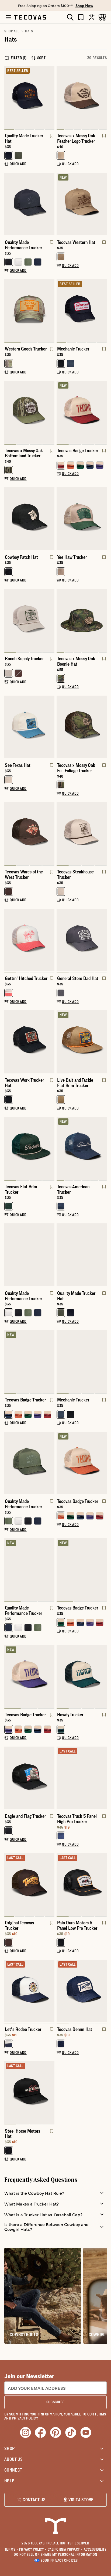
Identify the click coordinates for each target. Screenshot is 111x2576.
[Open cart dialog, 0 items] (102, 17)
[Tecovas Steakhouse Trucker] (82, 834)
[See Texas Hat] (29, 727)
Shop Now (84, 5)
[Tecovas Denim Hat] (82, 1991)
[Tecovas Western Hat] (82, 204)
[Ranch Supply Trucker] (29, 620)
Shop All (12, 31)
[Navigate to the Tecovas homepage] (30, 17)
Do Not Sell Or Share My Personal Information (55, 2554)
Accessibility (95, 2549)
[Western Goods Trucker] (29, 311)
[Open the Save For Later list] (81, 17)
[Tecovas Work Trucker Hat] (29, 1042)
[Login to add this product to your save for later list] (51, 138)
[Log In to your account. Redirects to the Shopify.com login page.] (92, 17)
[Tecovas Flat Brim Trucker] (29, 1148)
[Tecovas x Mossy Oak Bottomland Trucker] (29, 412)
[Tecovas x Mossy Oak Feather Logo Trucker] (82, 98)
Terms (11, 2549)
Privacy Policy (33, 2549)
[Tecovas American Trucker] (82, 1148)
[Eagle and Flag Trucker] (29, 1778)
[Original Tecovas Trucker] (29, 1885)
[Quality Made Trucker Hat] (29, 98)
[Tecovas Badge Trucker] (82, 412)
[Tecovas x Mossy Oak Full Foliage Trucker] (82, 727)
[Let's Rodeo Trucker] (29, 1991)
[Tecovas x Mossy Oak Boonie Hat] (82, 620)
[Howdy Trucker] (82, 1676)
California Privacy (65, 2549)
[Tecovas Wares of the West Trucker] (29, 834)
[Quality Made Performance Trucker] (29, 204)
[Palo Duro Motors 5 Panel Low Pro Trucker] (82, 1885)
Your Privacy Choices (59, 2560)
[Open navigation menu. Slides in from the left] (8, 17)
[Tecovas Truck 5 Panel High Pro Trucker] (82, 1778)
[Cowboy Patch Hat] (29, 519)
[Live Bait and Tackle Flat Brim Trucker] (82, 1042)
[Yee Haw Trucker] (82, 519)
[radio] (9, 155)
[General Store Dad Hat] (82, 940)
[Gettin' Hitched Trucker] (29, 940)
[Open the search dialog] (70, 17)
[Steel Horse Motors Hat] (29, 2093)
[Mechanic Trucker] (82, 311)
